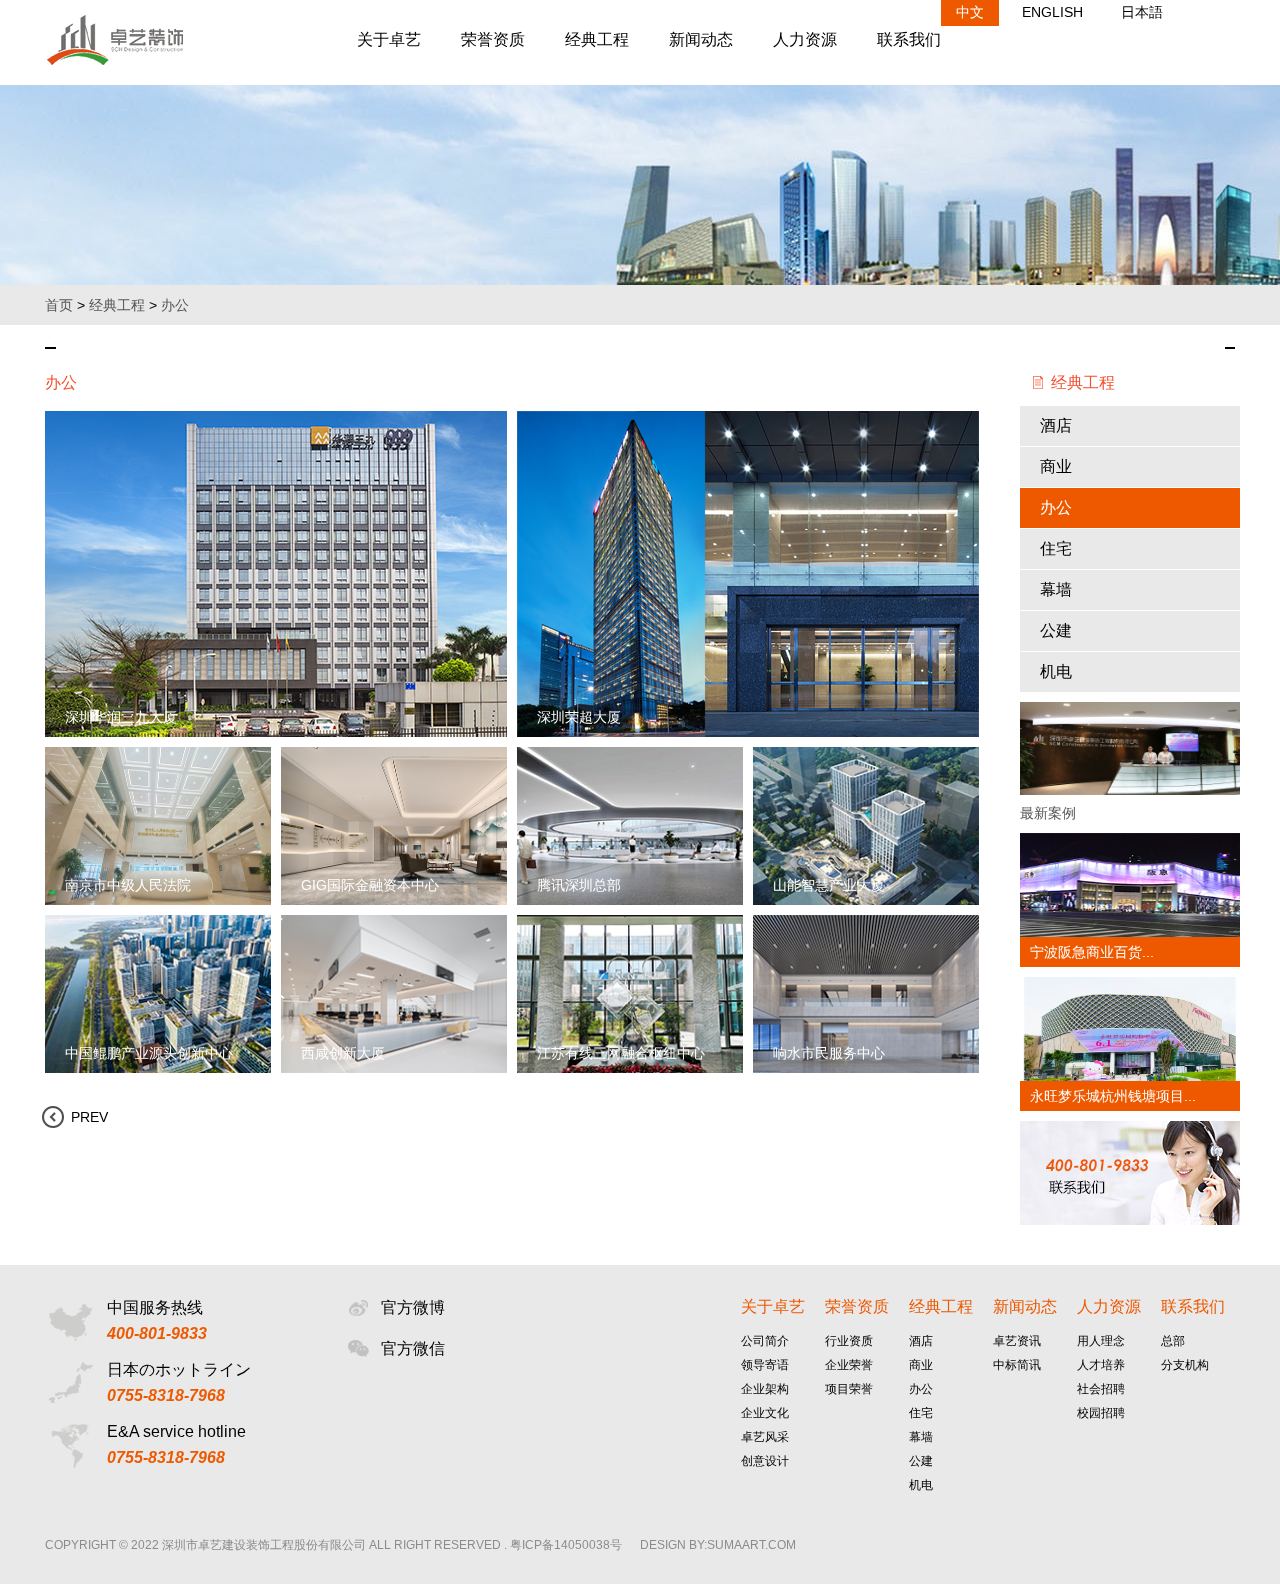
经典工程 (597, 39)
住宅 (1056, 548)
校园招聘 (1101, 1413)
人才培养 (1101, 1365)
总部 (1173, 1341)
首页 (59, 305)
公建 (1056, 630)
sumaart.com (751, 1545)
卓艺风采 (765, 1437)
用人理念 (1101, 1341)
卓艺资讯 (1017, 1341)
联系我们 (909, 39)
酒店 (1056, 425)
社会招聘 (1101, 1389)
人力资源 (805, 39)
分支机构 (1185, 1365)
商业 (1056, 466)
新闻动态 (701, 39)
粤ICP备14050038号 (566, 1545)
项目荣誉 (849, 1389)
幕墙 (1056, 589)
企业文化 (765, 1413)
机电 (1056, 671)
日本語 (1142, 12)
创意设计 (765, 1461)
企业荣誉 (849, 1365)
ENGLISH (1052, 12)
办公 (175, 305)
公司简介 (765, 1341)
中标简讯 (1017, 1365)
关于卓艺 (389, 39)
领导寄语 (765, 1365)
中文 (970, 12)
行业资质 (849, 1341)
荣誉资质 (493, 39)
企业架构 (765, 1389)
